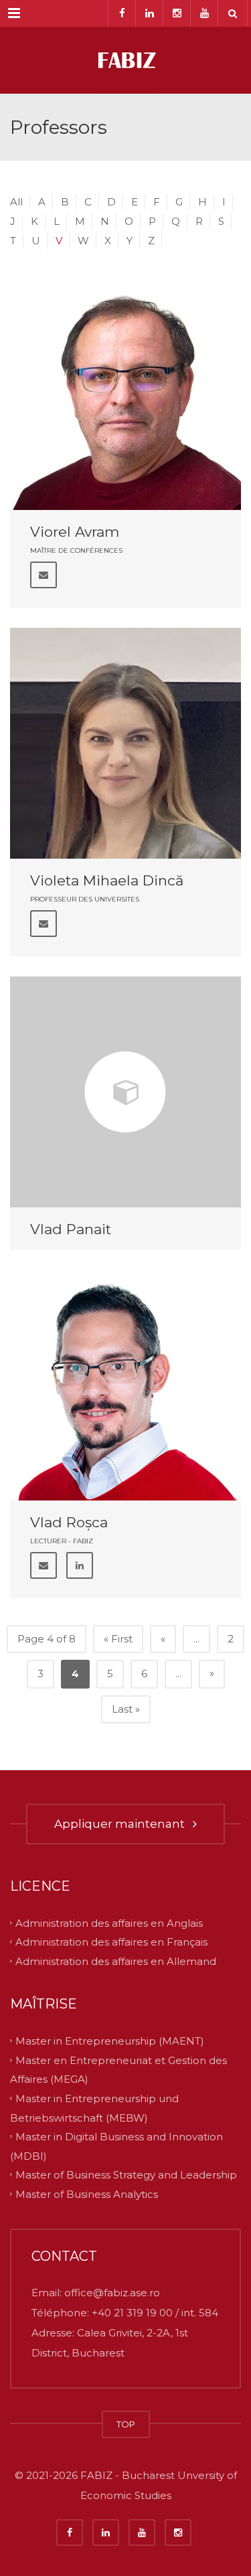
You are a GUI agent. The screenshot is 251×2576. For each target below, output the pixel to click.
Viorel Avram (75, 532)
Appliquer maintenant (122, 1824)
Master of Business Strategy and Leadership (126, 2175)
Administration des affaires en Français (111, 1942)
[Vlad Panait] (125, 1092)
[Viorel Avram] (125, 395)
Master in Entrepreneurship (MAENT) (110, 2041)
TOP (126, 2424)
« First (118, 1639)
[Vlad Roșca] (125, 1385)
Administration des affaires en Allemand (116, 1961)
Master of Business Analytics (87, 2194)
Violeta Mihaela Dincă (107, 880)
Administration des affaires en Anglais (109, 1922)
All (16, 202)
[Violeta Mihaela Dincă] (125, 743)
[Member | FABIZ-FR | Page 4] (125, 60)
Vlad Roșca (69, 1522)
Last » (126, 1709)
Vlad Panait (71, 1229)
